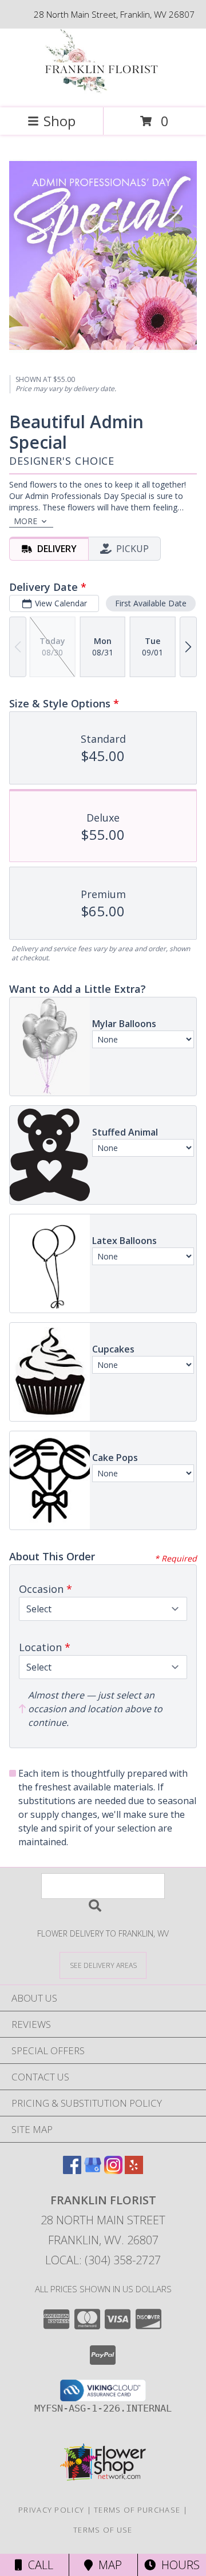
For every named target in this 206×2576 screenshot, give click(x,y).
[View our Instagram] (113, 2170)
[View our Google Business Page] (93, 2170)
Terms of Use (103, 2530)
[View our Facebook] (72, 2170)
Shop (60, 121)
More (25, 521)
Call (38, 2565)
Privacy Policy (51, 2510)
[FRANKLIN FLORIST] (103, 91)
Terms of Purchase (137, 2510)
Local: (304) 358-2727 (103, 2260)
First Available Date (151, 603)
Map (107, 2565)
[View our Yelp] (134, 2170)
